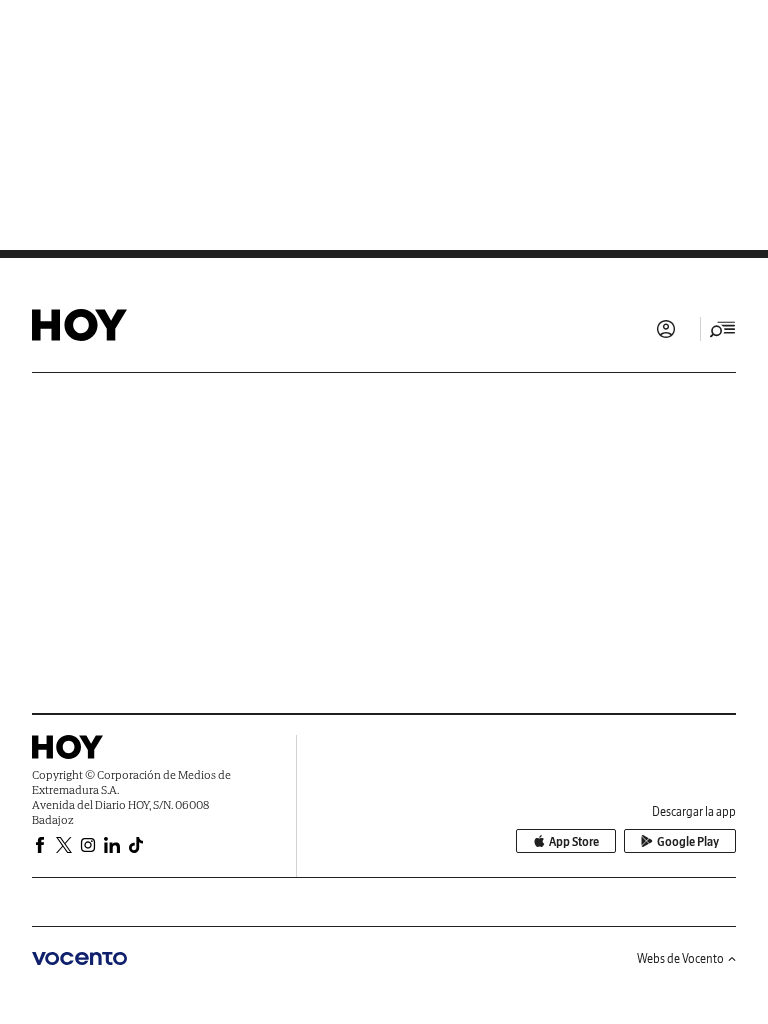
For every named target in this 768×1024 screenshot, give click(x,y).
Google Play (688, 841)
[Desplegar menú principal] (723, 329)
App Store (574, 841)
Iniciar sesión (666, 329)
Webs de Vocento (680, 958)
